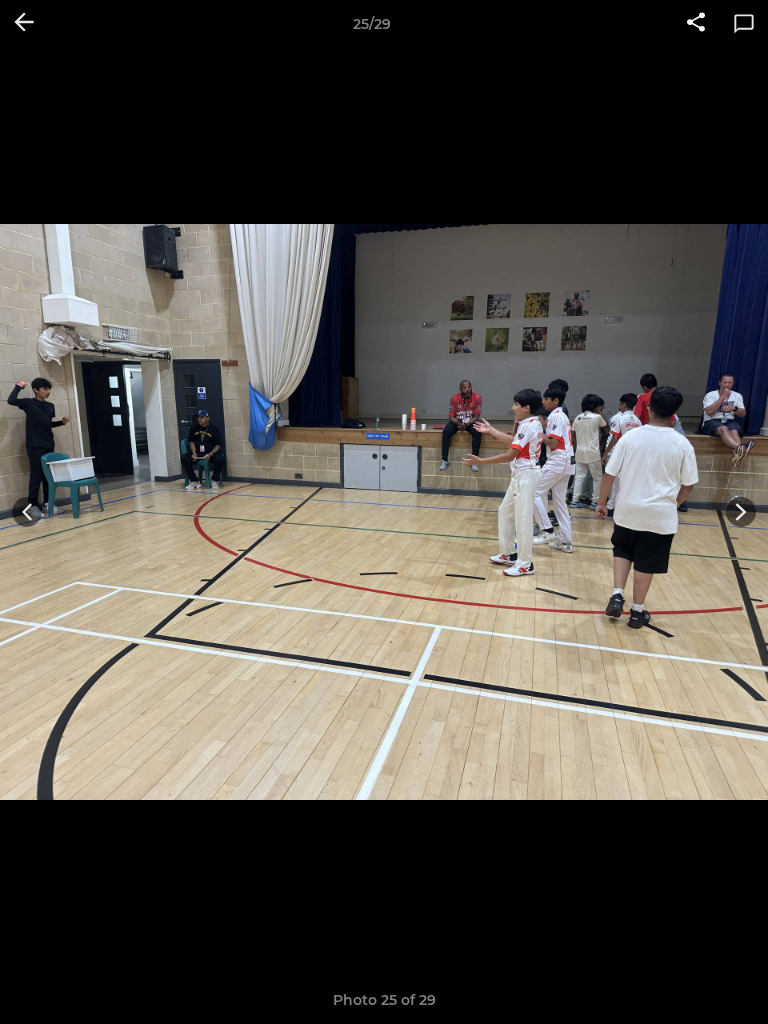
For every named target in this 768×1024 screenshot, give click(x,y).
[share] (696, 24)
